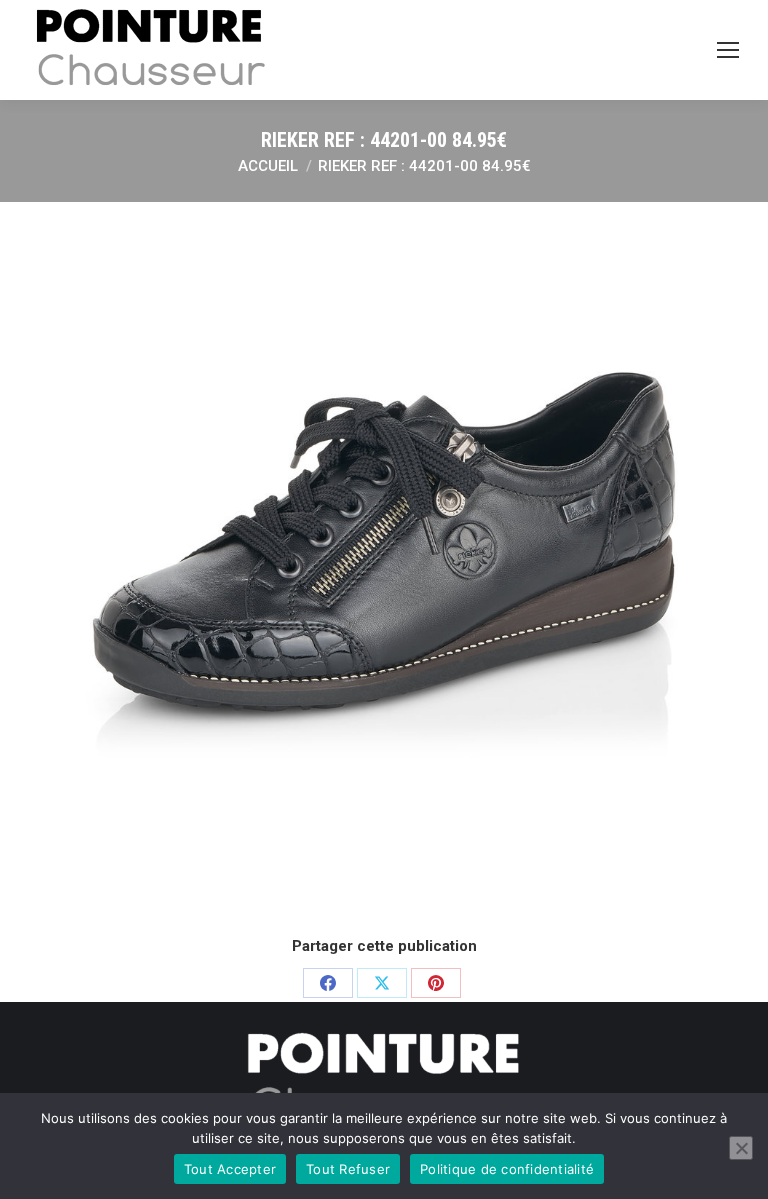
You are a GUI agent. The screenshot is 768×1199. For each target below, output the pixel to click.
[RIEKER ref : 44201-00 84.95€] (384, 566)
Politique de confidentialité (507, 1169)
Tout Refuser (348, 1169)
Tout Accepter (230, 1169)
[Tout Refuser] (741, 1148)
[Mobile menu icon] (728, 50)
